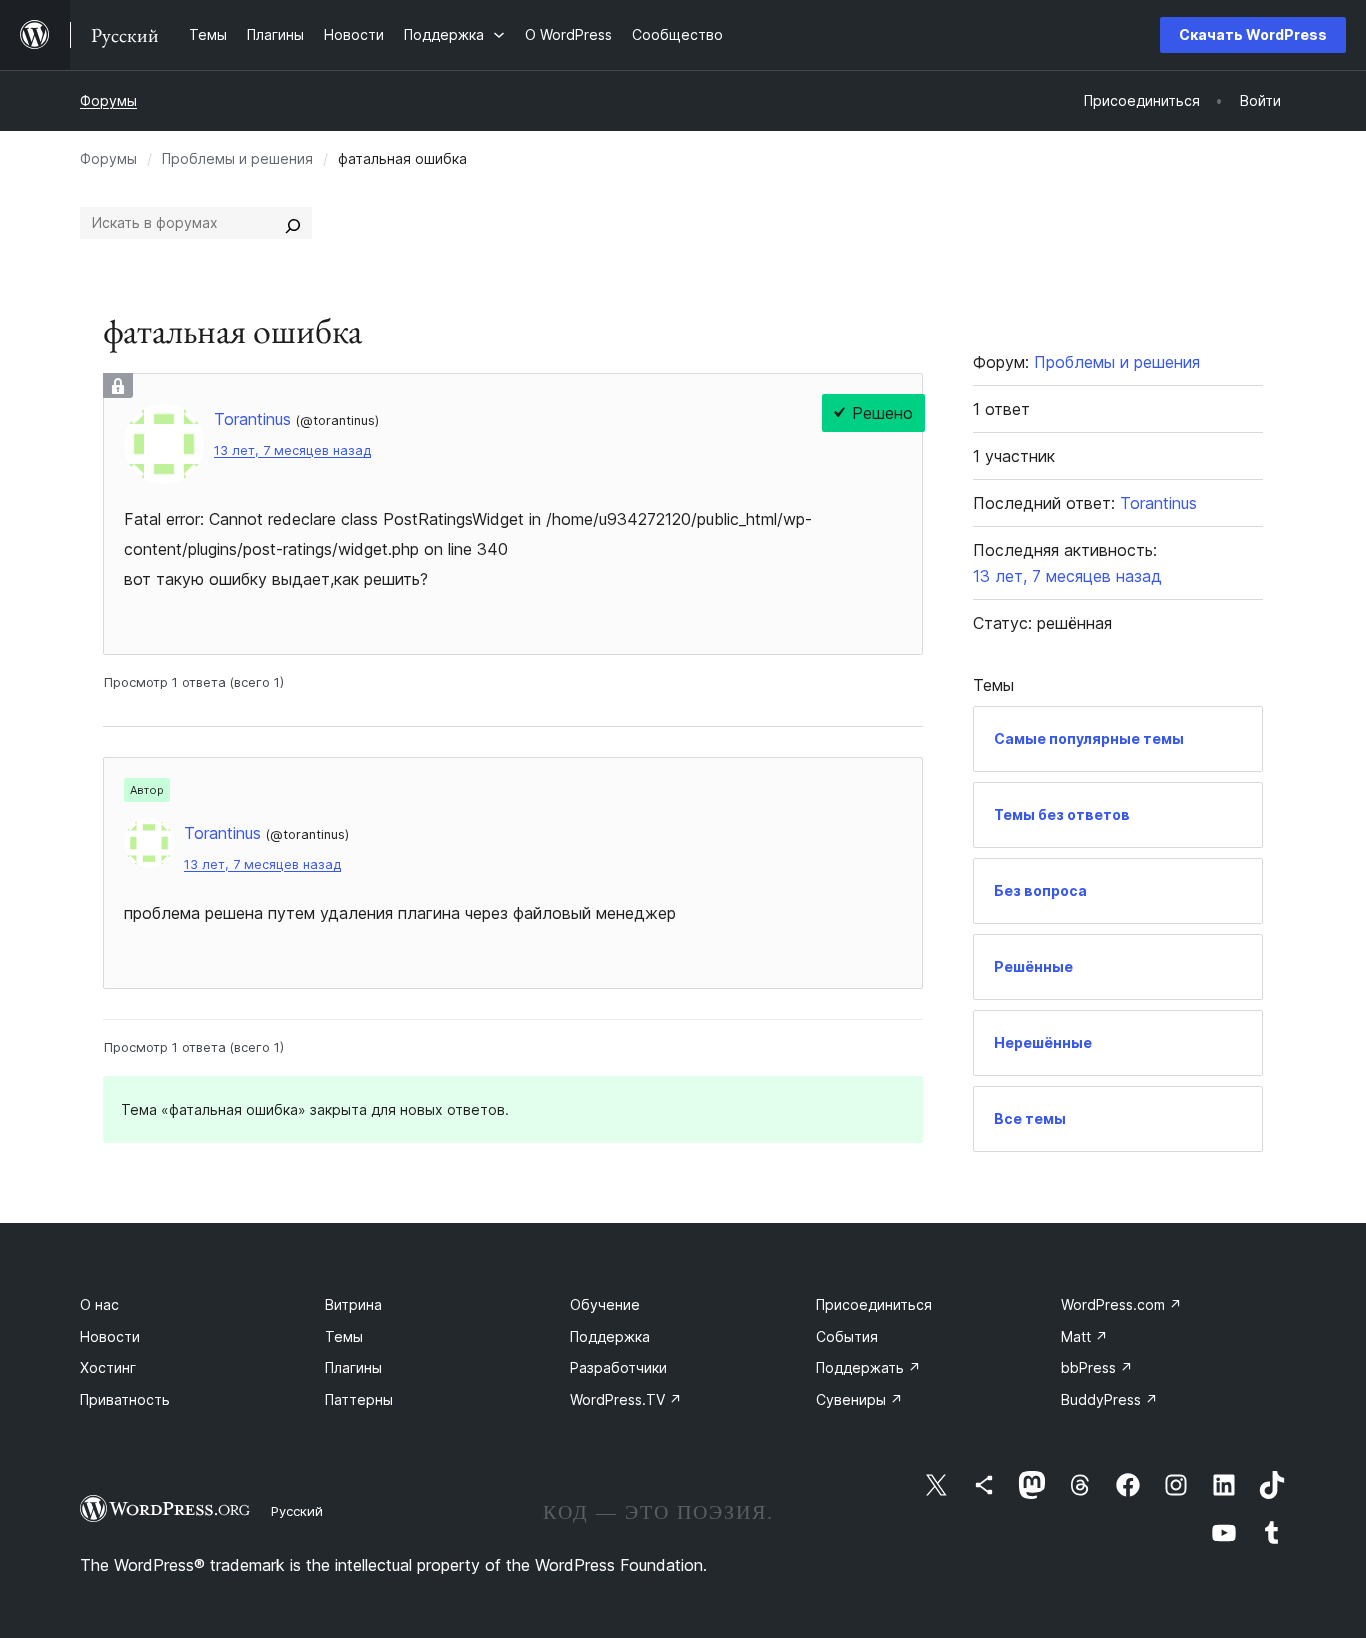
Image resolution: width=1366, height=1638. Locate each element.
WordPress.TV (626, 1399)
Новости (110, 1336)
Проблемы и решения (237, 158)
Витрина (353, 1304)
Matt (1084, 1336)
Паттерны (359, 1399)
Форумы (108, 100)
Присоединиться (874, 1304)
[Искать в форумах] (293, 223)
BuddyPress (1109, 1399)
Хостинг (108, 1367)
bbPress (1097, 1367)
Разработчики (618, 1367)
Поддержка (610, 1336)
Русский (297, 1511)
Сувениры (859, 1399)
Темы (344, 1336)
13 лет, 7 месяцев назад (292, 450)
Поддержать (868, 1367)
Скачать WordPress (1253, 34)
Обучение (605, 1304)
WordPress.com (1121, 1304)
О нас (99, 1304)
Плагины (353, 1367)
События (847, 1336)
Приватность (125, 1399)
